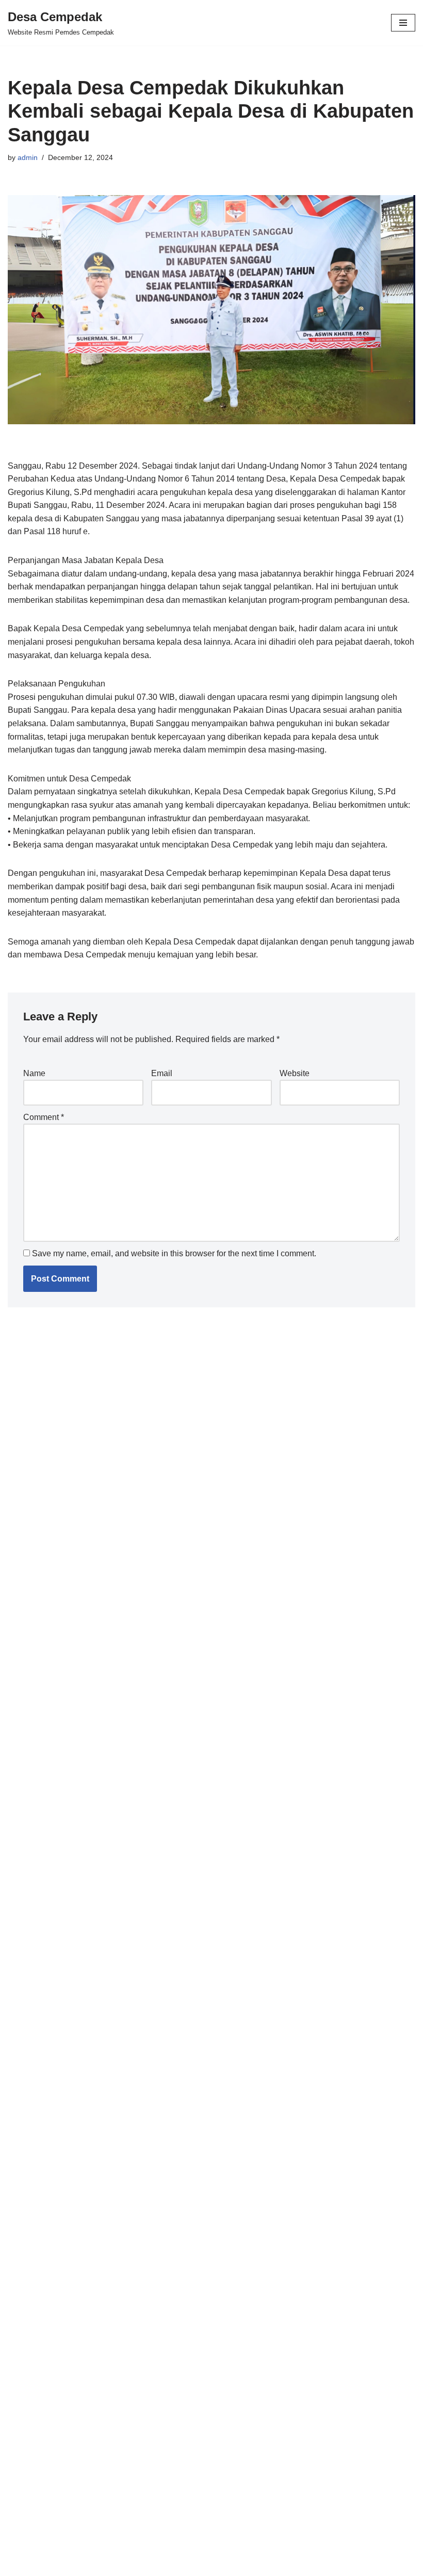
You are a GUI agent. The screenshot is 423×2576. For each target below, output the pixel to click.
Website (295, 1073)
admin (28, 157)
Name (34, 1073)
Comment (44, 1117)
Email (162, 1073)
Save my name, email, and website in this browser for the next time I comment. (174, 1253)
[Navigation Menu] (403, 23)
